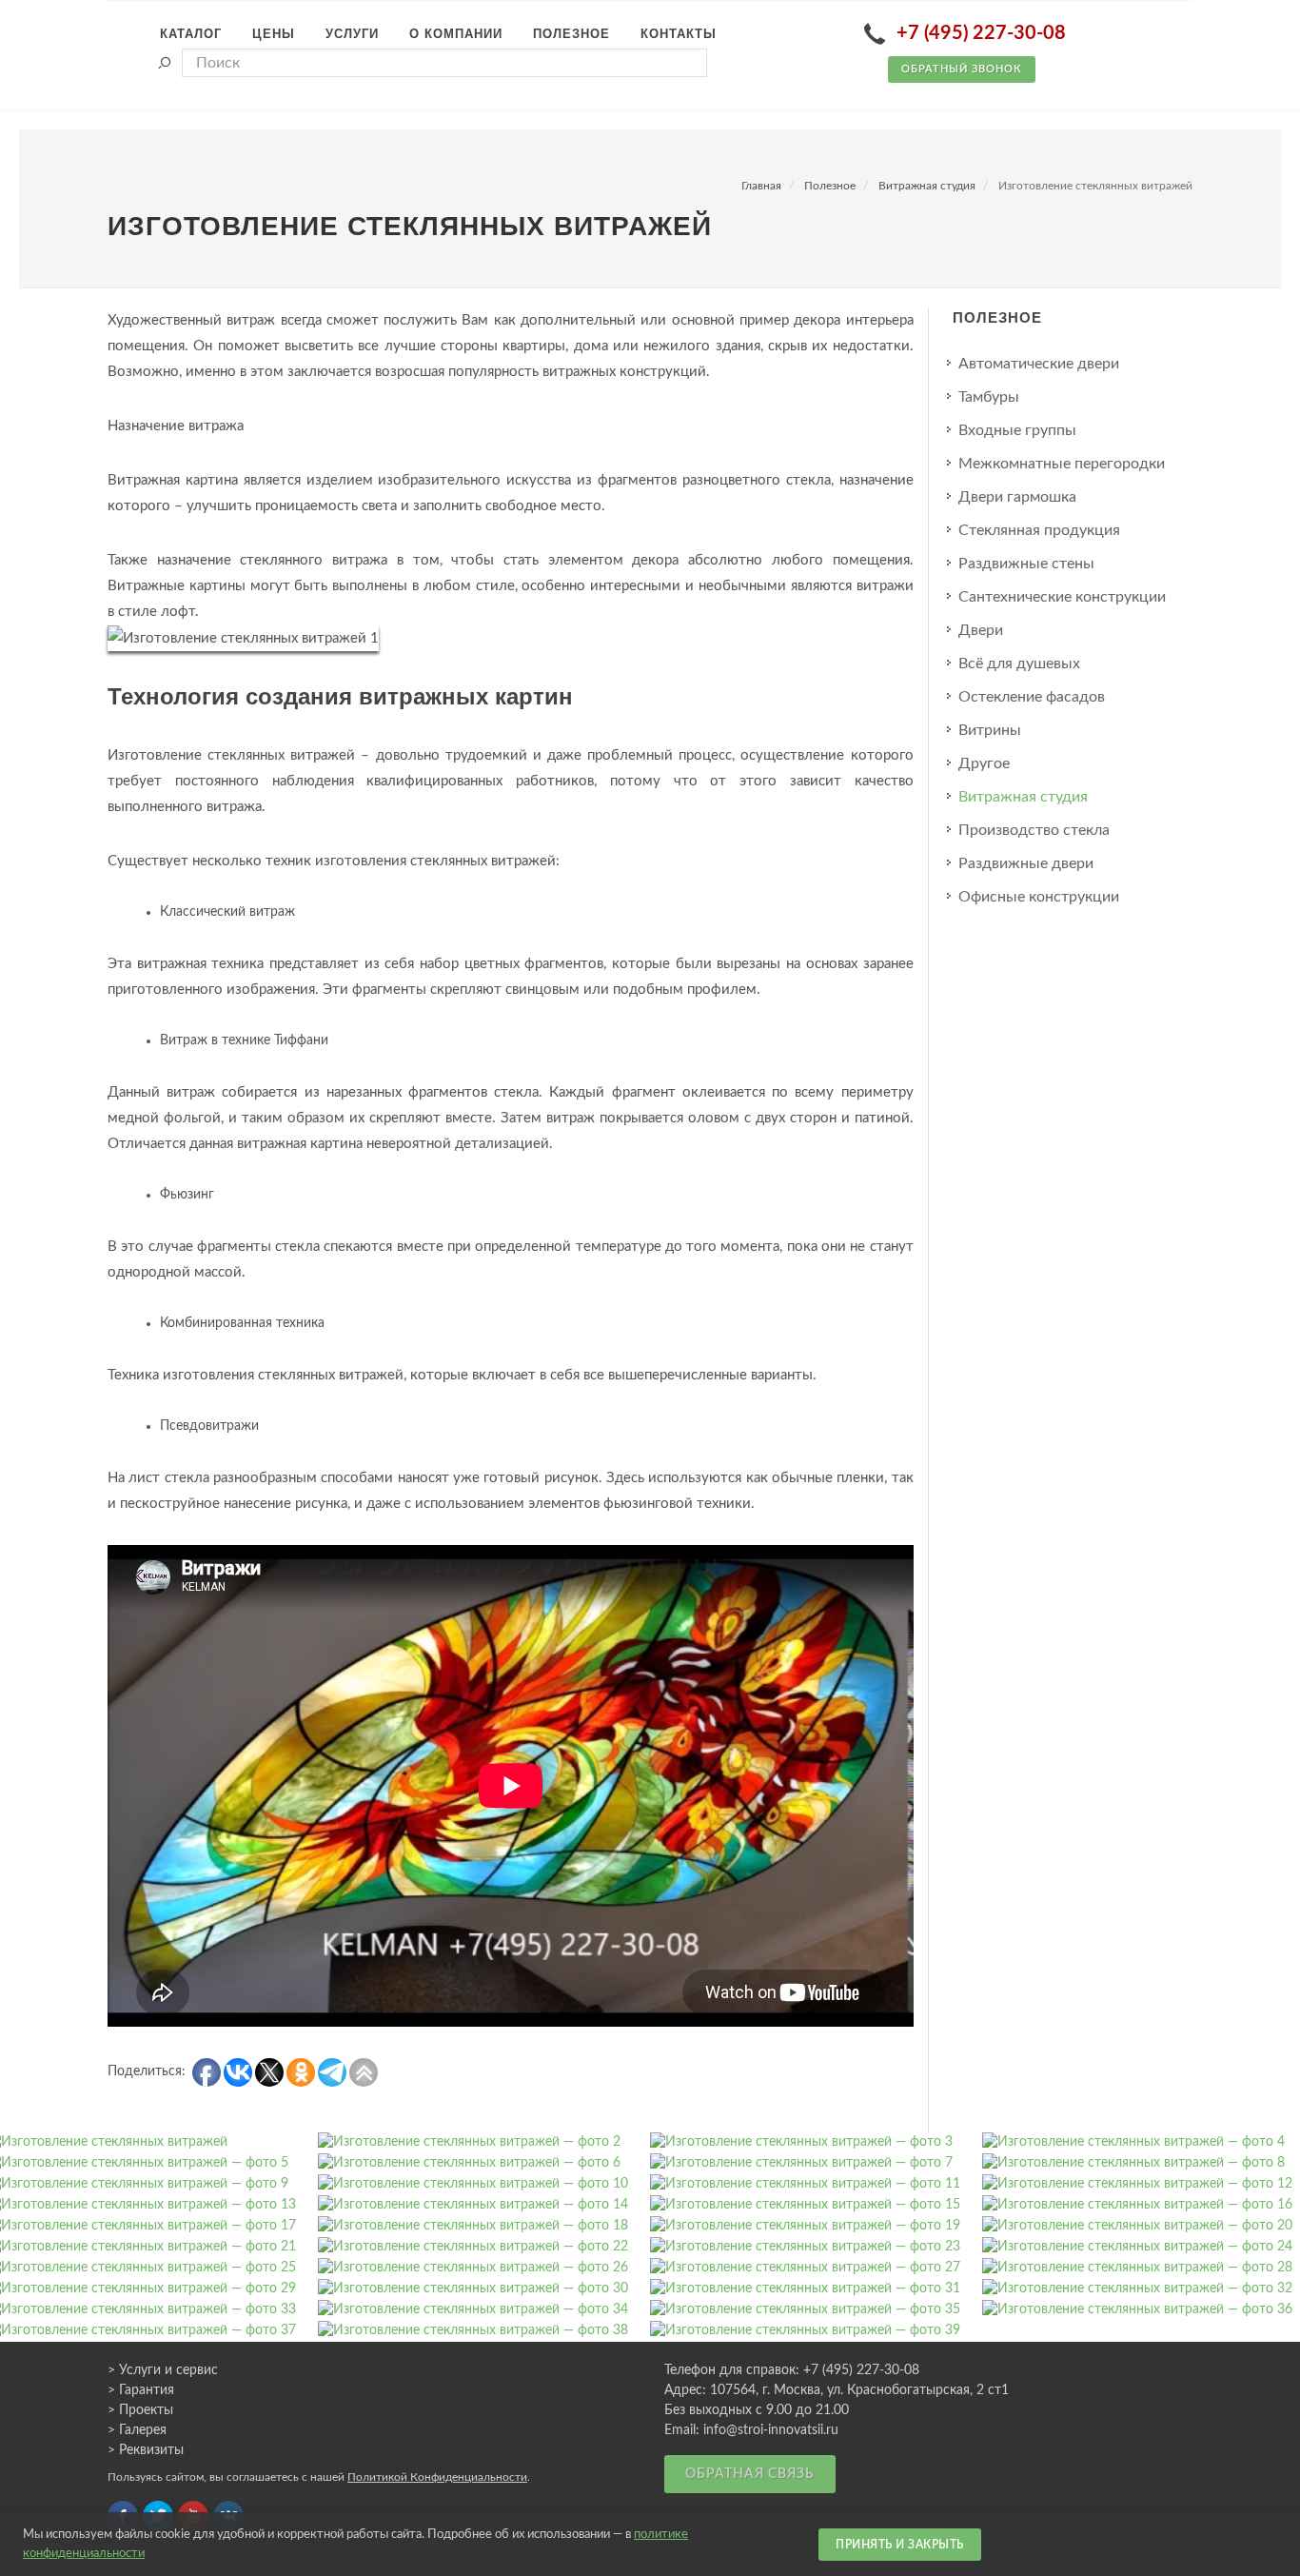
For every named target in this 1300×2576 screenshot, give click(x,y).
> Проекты (140, 2410)
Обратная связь (750, 2474)
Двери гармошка (1017, 497)
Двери (981, 630)
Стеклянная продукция (1039, 530)
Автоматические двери (1039, 364)
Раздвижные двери (1026, 863)
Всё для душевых (1019, 664)
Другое (984, 763)
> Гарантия (141, 2390)
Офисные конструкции (1039, 897)
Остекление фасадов (1032, 697)
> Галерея (137, 2430)
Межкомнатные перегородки (1062, 464)
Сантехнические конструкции (1062, 597)
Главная (761, 186)
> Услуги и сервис (163, 2370)
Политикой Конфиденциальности (437, 2477)
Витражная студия (927, 186)
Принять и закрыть (900, 2545)
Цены (274, 34)
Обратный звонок (962, 69)
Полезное (830, 186)
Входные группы (1017, 430)
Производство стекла (1034, 830)
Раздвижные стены (1026, 564)
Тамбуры (989, 397)
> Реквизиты (146, 2450)
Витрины (990, 730)
